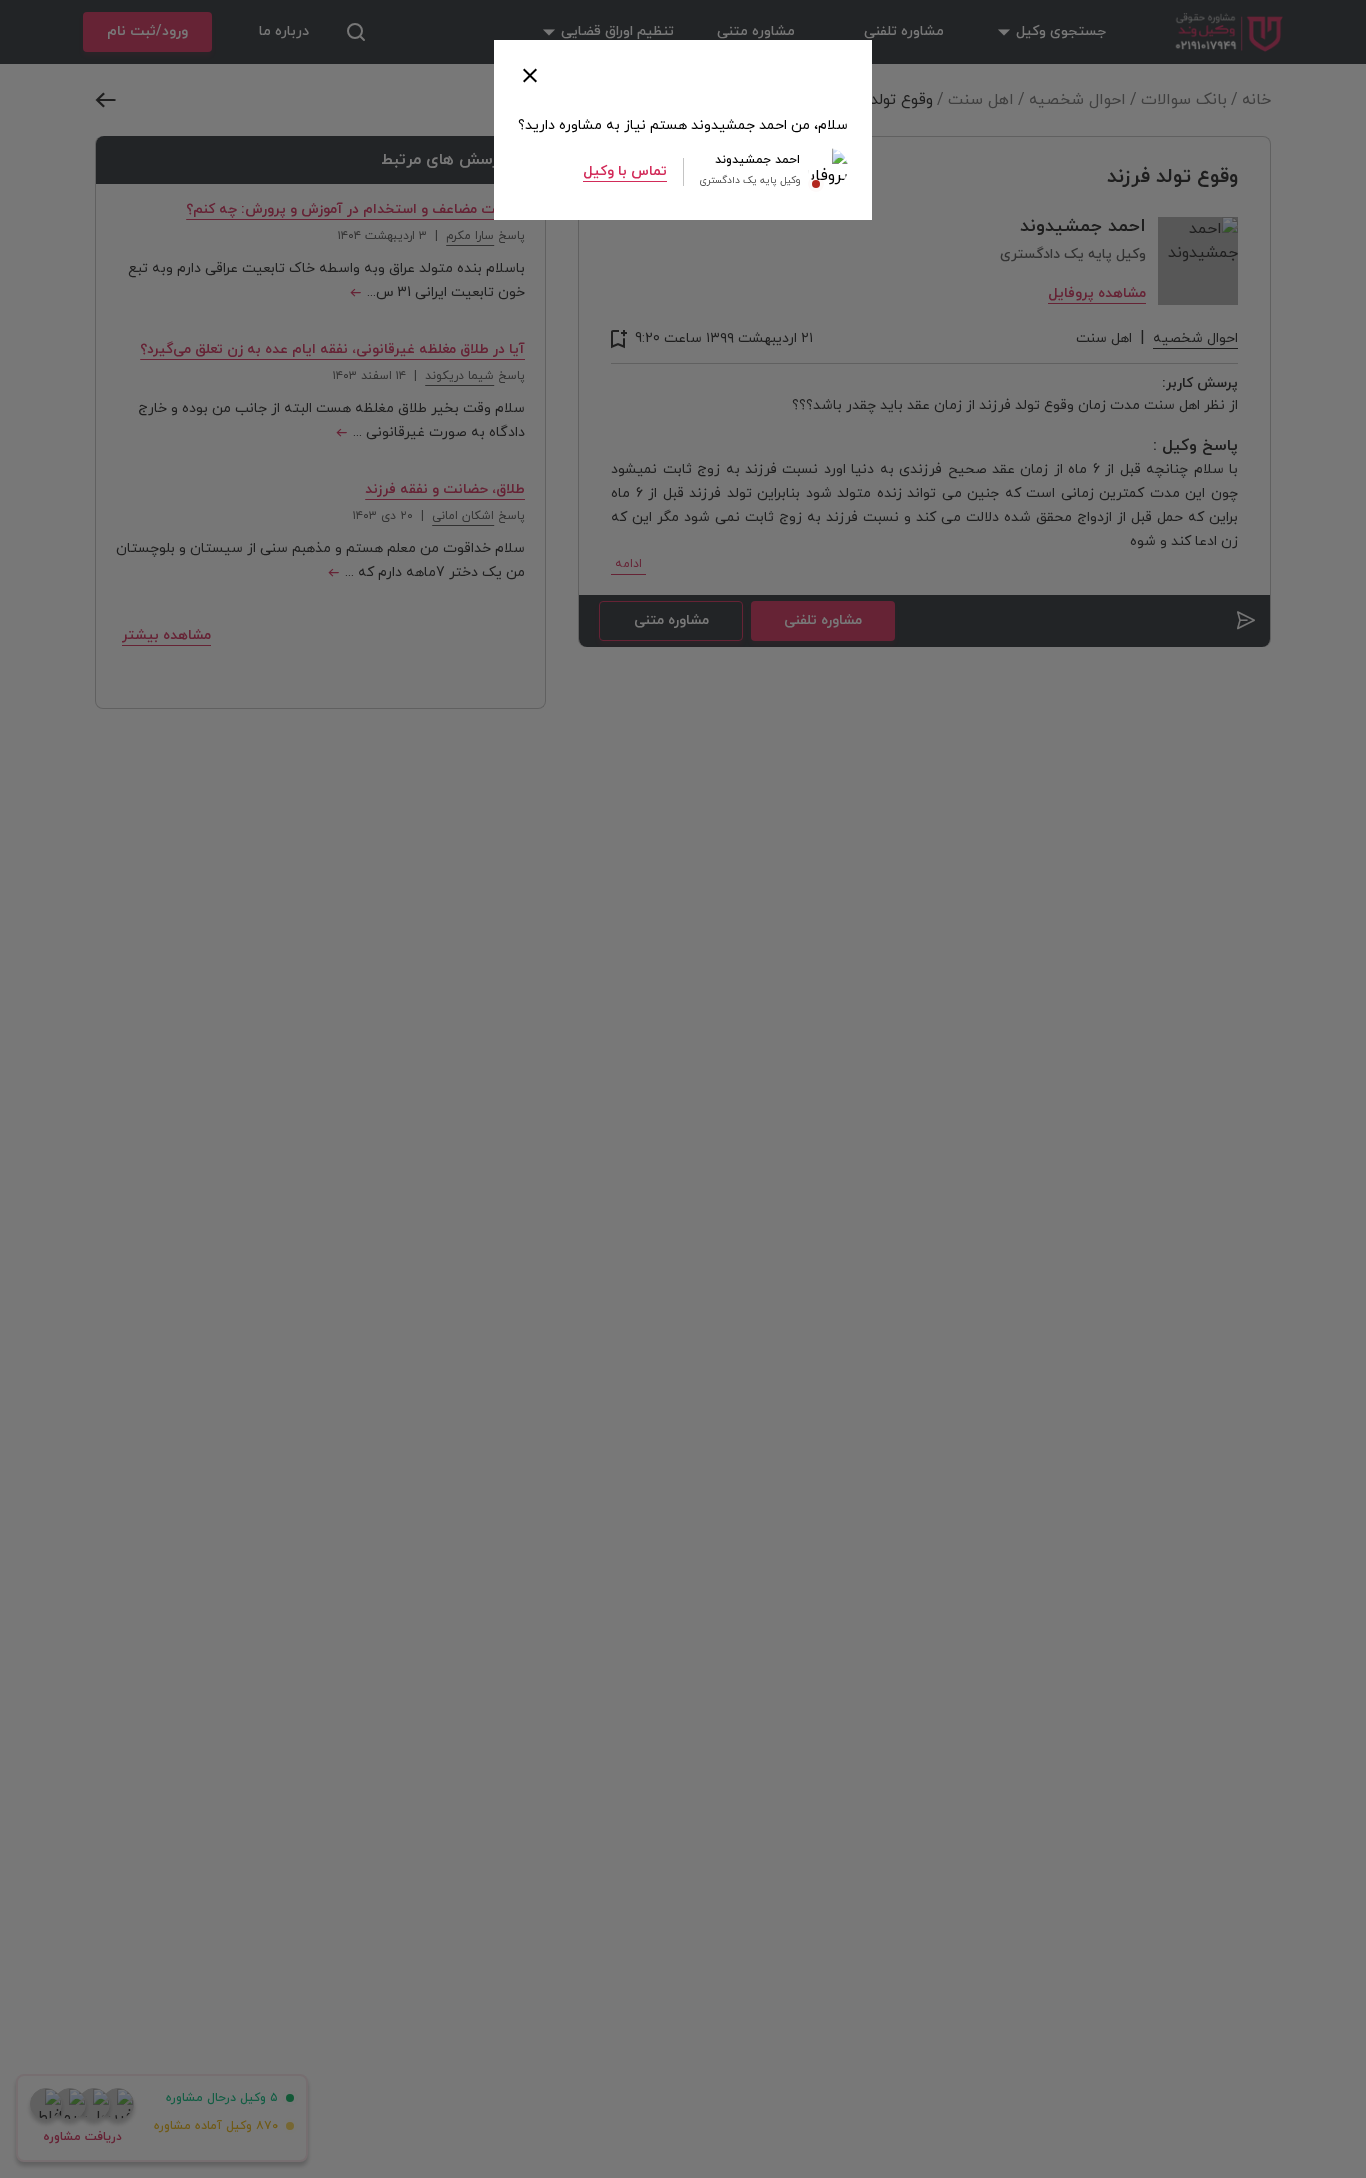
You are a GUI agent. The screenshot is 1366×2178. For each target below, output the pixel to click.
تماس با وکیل (625, 171)
